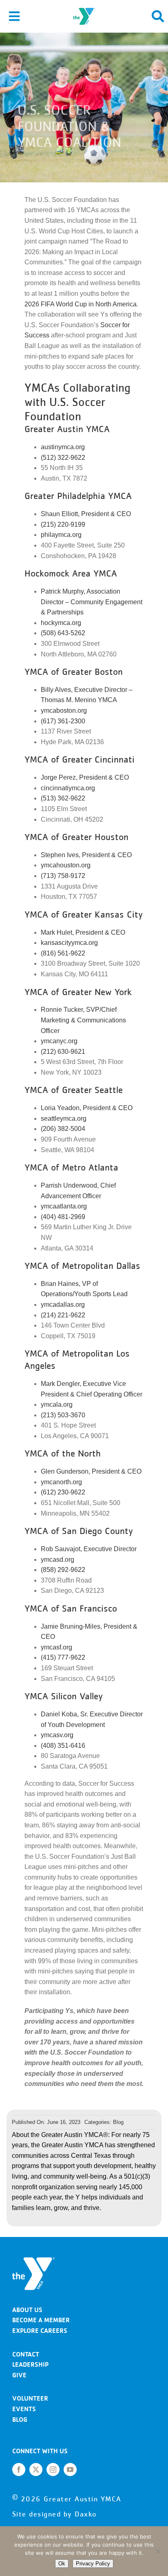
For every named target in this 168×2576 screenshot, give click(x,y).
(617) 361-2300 (63, 721)
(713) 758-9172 (63, 876)
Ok (62, 2564)
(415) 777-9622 (63, 1657)
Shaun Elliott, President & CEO (86, 514)
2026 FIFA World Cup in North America (81, 304)
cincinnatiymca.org (68, 788)
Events (24, 2409)
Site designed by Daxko (55, 2514)
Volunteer (30, 2398)
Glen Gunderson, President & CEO (91, 1471)
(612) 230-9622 (63, 1492)
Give (19, 2375)
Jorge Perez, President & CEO (85, 777)
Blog (118, 2122)
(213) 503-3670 (63, 1415)
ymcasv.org (57, 1735)
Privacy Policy (93, 2564)
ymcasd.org (57, 1560)
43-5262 (73, 633)
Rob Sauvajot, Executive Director (89, 1549)
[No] (158, 2551)
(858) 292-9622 (63, 1570)
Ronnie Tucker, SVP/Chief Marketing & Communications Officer (83, 1020)
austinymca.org (63, 447)
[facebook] (19, 2470)
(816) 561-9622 (63, 953)
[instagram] (53, 2470)
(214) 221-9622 (63, 1315)
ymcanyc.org (59, 1041)
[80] (33, 2260)
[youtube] (70, 2470)
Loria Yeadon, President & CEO (87, 1108)
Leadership (30, 2364)
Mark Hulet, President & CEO (83, 932)
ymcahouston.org (66, 865)
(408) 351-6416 (63, 1746)
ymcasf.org (56, 1647)
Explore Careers (40, 2331)
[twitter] (36, 2470)
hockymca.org (61, 623)
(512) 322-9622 (63, 458)
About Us (27, 2310)
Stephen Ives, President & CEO (86, 855)
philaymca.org (61, 535)
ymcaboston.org (64, 711)
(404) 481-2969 (63, 1217)
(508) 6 (51, 633)
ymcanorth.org (61, 1482)
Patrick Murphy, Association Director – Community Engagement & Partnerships (92, 602)
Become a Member (41, 2320)
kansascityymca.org (69, 943)
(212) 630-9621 (63, 1052)
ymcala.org (57, 1404)
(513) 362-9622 (63, 798)
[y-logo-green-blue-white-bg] (84, 7)
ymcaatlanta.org (64, 1206)
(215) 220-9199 (63, 524)
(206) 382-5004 (63, 1129)
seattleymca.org (64, 1118)
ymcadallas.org (63, 1305)
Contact (26, 2354)
